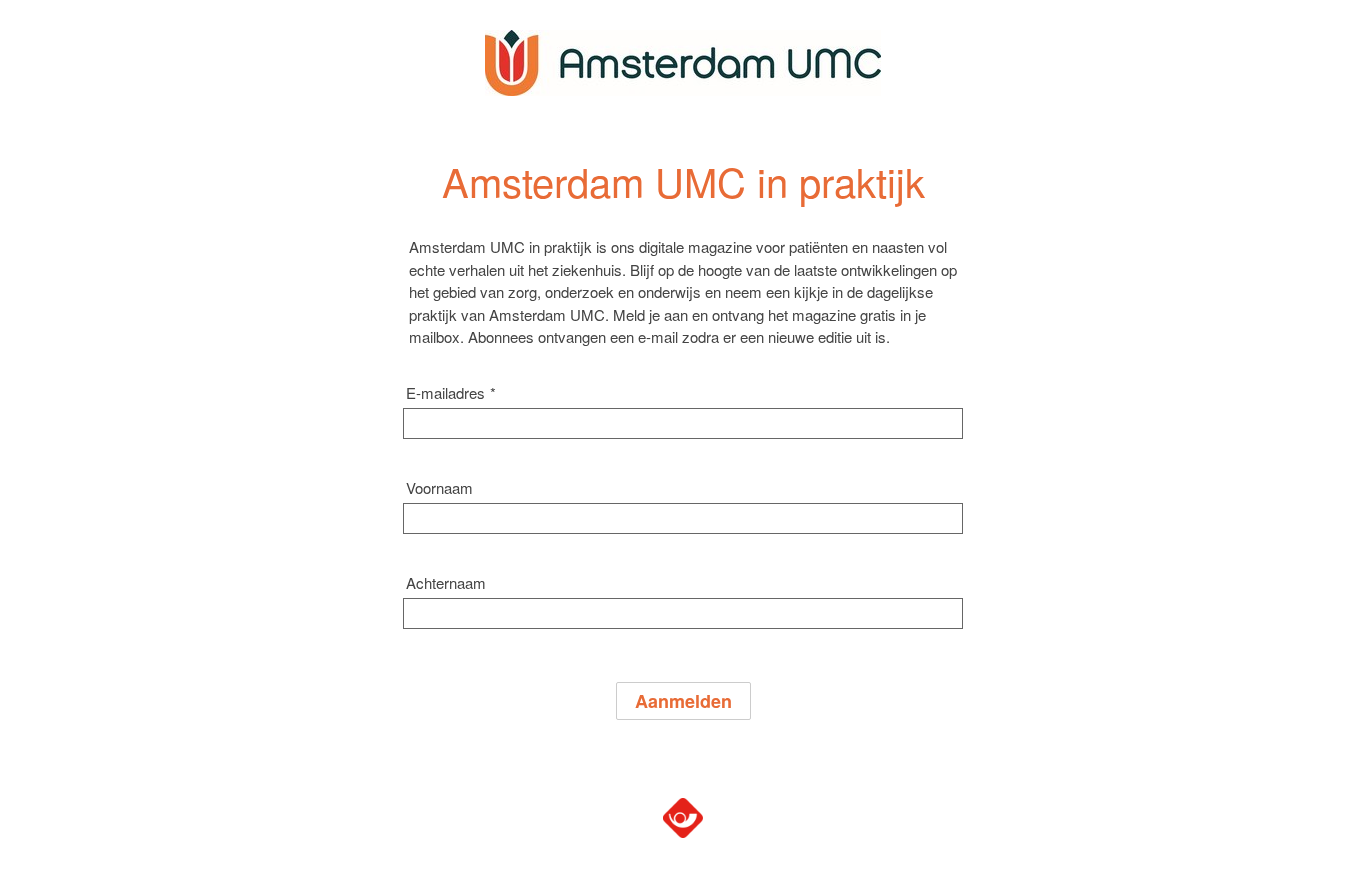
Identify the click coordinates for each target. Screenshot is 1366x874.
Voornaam (439, 487)
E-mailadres (451, 392)
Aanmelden (683, 701)
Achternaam (446, 582)
